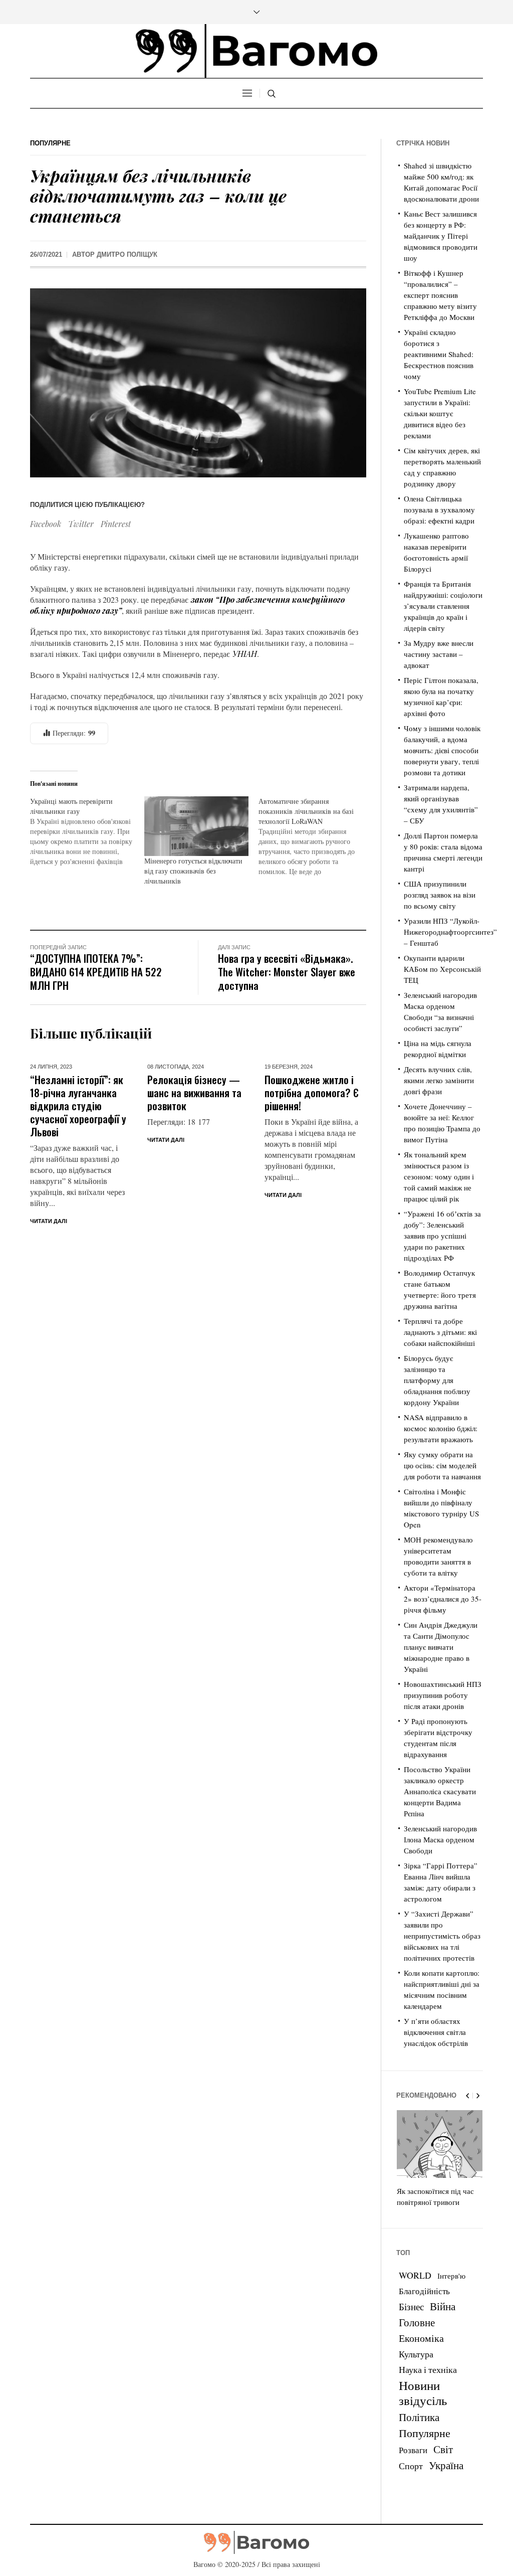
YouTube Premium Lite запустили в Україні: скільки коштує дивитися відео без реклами (440, 413)
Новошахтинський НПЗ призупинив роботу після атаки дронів (443, 1695)
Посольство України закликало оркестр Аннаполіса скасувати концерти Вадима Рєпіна (440, 1791)
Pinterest (116, 524)
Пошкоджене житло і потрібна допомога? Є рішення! (312, 1092)
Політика (419, 2417)
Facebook (46, 524)
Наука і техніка (428, 2369)
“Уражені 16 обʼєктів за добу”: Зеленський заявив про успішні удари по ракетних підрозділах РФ (442, 1236)
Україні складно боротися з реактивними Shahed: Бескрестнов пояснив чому (439, 354)
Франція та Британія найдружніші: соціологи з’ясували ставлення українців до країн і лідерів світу (443, 606)
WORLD (415, 2275)
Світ (443, 2449)
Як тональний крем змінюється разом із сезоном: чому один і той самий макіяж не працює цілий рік (439, 1176)
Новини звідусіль (423, 2392)
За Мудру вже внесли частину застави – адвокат (439, 654)
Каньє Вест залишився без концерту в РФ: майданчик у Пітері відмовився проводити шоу (441, 236)
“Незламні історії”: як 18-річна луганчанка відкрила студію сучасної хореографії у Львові (78, 1105)
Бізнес (411, 2306)
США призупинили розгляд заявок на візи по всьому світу (440, 895)
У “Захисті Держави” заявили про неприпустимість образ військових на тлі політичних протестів (442, 1936)
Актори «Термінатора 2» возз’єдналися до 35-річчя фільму (443, 1599)
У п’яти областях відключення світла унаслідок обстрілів (436, 2032)
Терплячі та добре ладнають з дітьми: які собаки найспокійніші (440, 1332)
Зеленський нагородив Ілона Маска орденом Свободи (440, 1839)
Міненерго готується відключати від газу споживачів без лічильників (193, 871)
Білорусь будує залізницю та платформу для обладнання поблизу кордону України (437, 1380)
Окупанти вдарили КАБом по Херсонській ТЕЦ (442, 969)
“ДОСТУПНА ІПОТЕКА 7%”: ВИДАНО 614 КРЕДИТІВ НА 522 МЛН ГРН (96, 972)
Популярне (50, 143)
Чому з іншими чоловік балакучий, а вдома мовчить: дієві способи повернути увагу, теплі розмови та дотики (442, 750)
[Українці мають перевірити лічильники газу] (87, 831)
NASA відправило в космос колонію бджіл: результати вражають (441, 1428)
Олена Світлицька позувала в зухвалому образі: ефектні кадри (439, 509)
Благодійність (424, 2291)
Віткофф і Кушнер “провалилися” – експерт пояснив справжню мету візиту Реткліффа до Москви (440, 295)
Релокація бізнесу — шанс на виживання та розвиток (194, 1092)
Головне (417, 2322)
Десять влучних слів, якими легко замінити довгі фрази (439, 1080)
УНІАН (245, 654)
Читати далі (49, 1221)
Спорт (411, 2466)
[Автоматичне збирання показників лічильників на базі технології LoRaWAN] (316, 836)
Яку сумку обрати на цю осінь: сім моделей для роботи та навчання (442, 1465)
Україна (446, 2465)
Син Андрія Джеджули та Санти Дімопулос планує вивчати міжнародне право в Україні (441, 1647)
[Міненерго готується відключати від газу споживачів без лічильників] (196, 826)
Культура (416, 2354)
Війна (443, 2306)
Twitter (81, 524)
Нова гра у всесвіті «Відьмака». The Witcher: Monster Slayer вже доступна (287, 972)
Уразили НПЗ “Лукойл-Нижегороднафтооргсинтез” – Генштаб (450, 932)
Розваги (413, 2450)
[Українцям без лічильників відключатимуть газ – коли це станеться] (198, 381)
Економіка (421, 2338)
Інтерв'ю (451, 2276)
